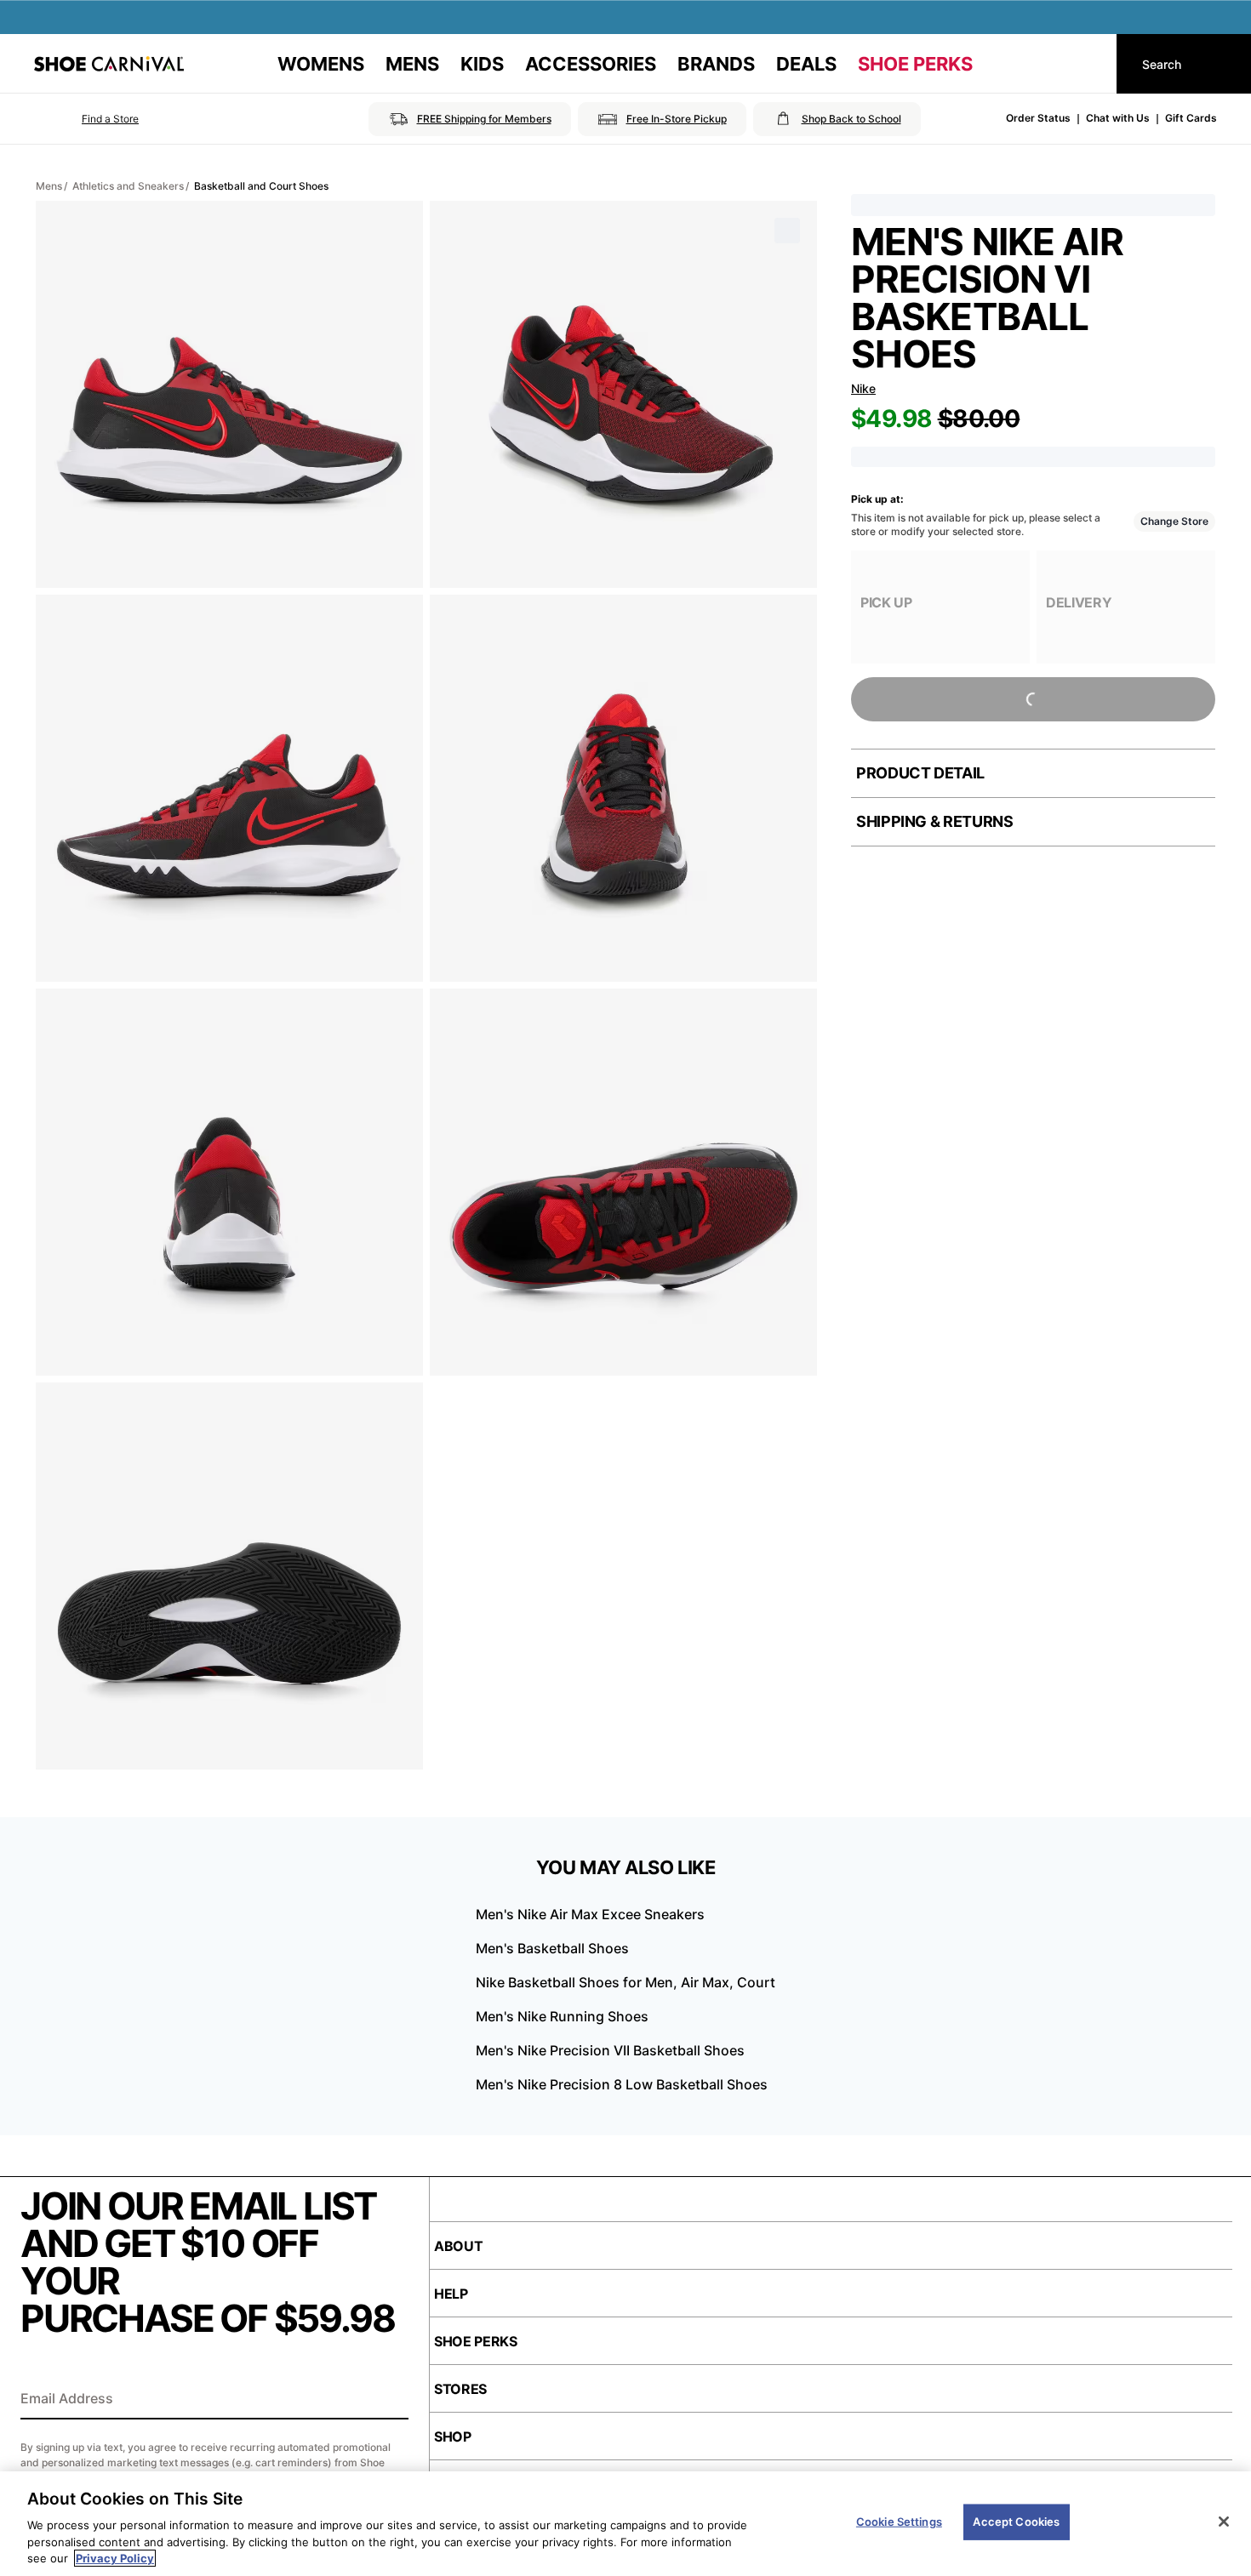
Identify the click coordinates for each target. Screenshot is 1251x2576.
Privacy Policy (115, 2558)
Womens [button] (321, 64)
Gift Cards (1191, 118)
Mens (49, 186)
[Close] (1224, 2522)
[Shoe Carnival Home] (109, 64)
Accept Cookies (1016, 2522)
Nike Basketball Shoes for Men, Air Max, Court (625, 1982)
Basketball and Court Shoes (261, 186)
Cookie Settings (899, 2522)
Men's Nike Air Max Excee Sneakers (590, 1914)
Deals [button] (806, 64)
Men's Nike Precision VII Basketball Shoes (610, 2050)
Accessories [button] (591, 64)
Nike (863, 388)
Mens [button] (412, 64)
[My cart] (1088, 64)
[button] (86, 119)
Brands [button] (716, 64)
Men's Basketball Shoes (552, 1948)
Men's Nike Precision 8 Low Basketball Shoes (622, 2084)
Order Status (1038, 118)
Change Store (1174, 521)
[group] (940, 607)
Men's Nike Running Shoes (562, 2016)
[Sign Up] (390, 2400)
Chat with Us (1118, 118)
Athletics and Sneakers (128, 186)
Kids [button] (482, 64)
